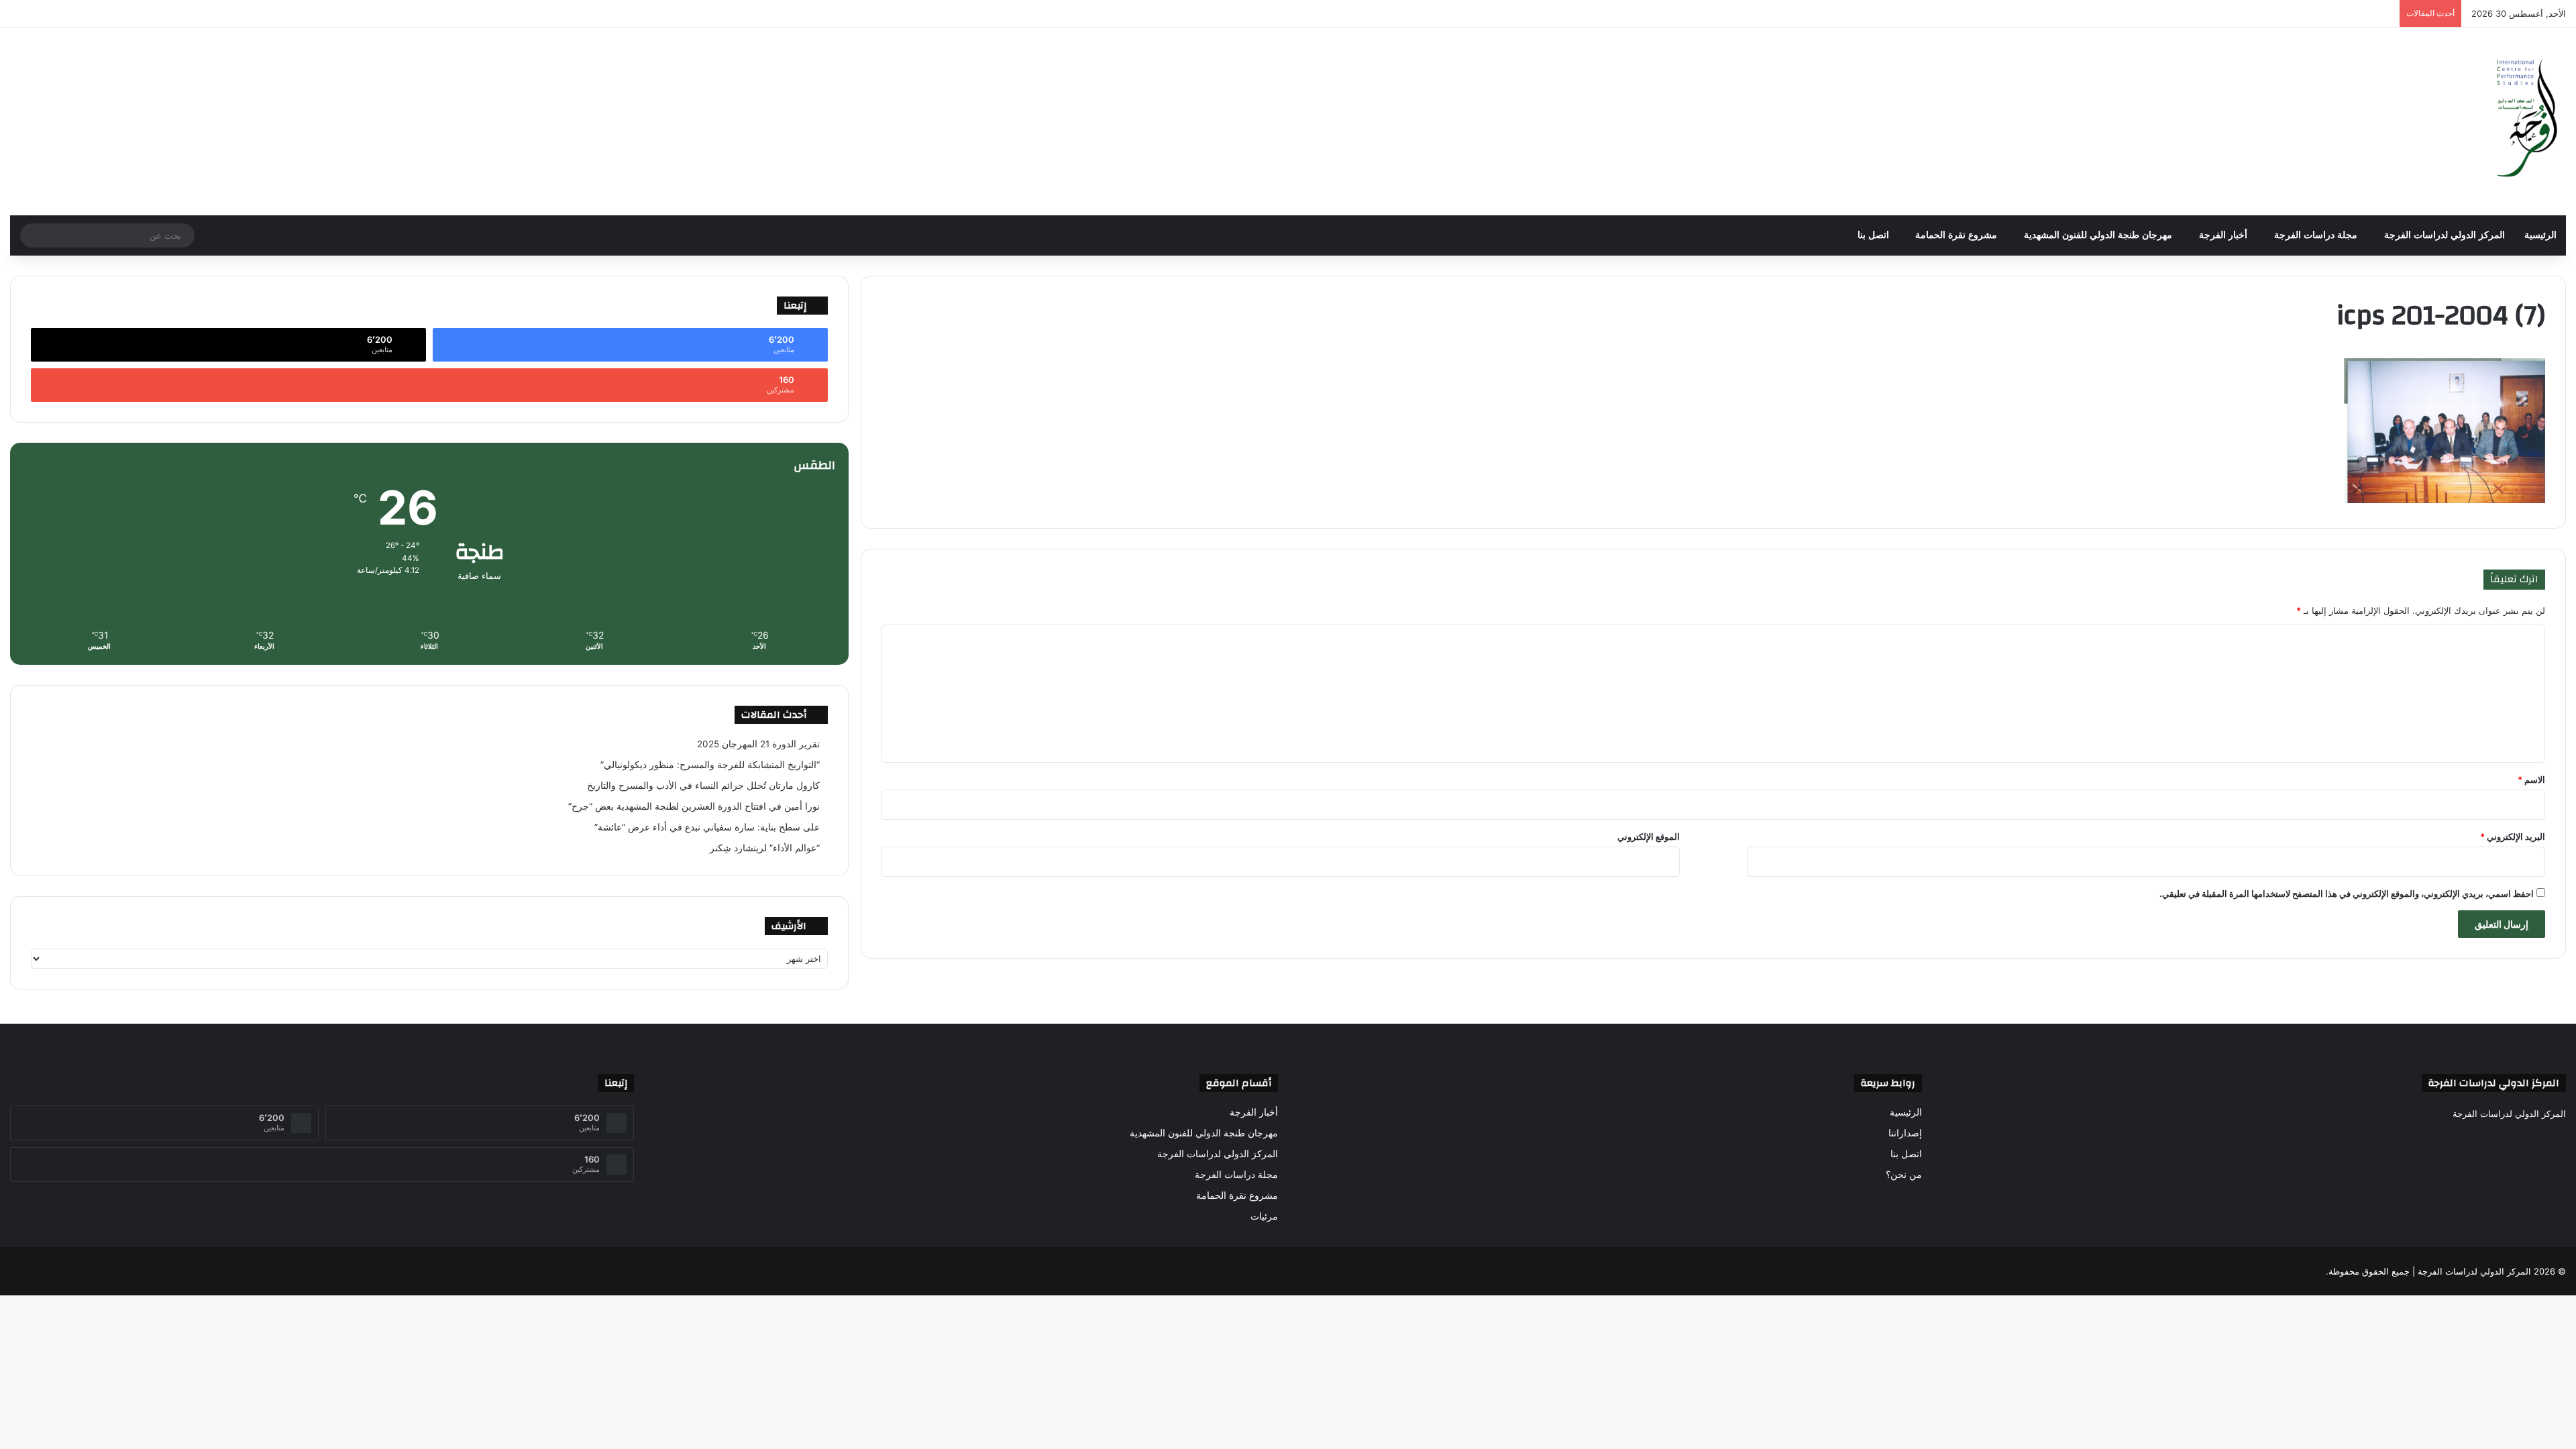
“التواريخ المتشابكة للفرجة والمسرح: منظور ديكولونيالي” (710, 765)
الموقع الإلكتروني (1649, 837)
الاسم (2531, 780)
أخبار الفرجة (2223, 235)
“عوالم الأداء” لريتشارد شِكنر (765, 848)
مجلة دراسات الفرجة (2316, 235)
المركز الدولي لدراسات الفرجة (2445, 235)
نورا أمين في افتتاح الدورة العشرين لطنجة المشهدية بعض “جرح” (694, 806)
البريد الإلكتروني (2513, 837)
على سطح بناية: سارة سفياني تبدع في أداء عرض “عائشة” (707, 827)
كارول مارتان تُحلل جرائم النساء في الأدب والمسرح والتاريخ (703, 786)
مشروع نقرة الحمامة (1956, 235)
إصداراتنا (1905, 1133)
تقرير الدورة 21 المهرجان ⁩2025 (758, 744)
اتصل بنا (1873, 235)
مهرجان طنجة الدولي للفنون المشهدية (2098, 235)
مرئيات (1264, 1216)
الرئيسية (2540, 235)
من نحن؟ (1904, 1175)
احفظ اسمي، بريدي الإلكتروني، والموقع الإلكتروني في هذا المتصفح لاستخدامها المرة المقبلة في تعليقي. (2347, 894)
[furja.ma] (2528, 121)
